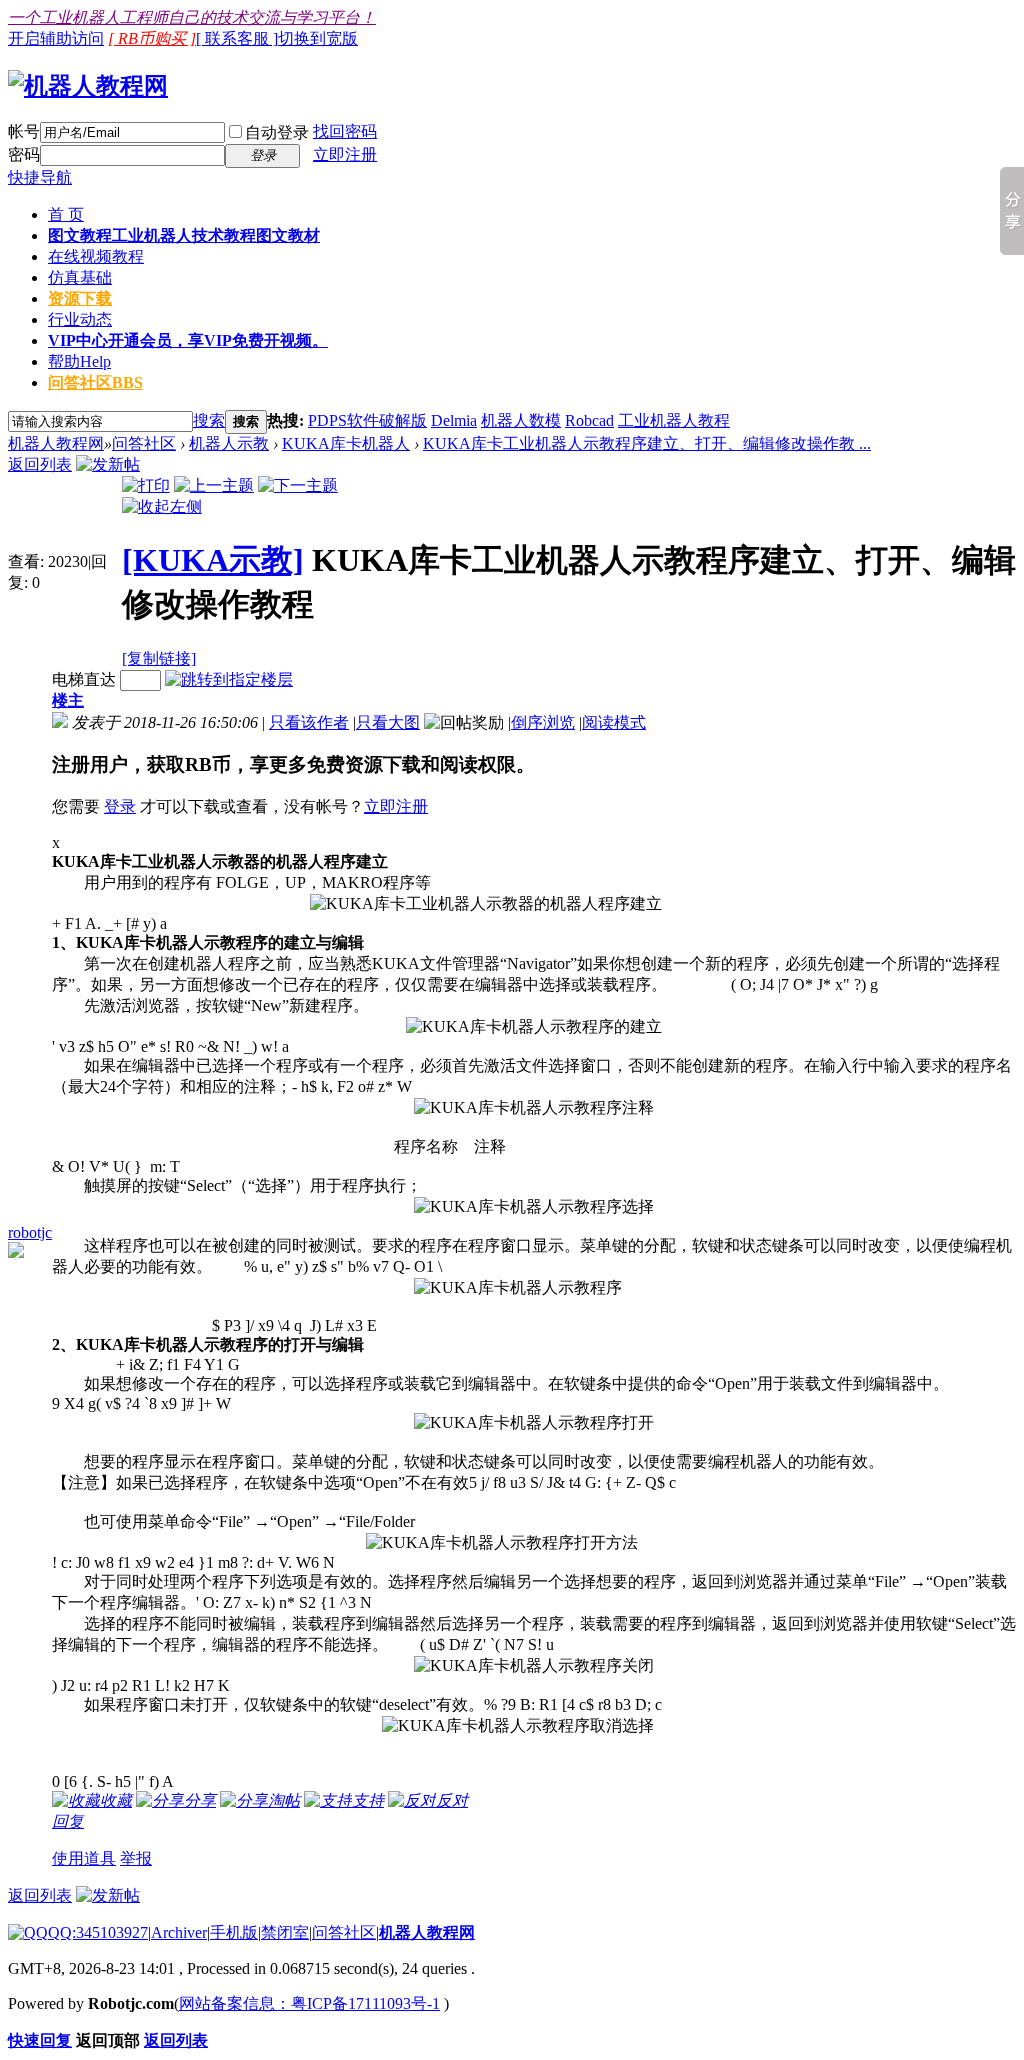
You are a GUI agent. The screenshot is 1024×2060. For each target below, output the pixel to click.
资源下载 (80, 298)
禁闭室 (285, 1932)
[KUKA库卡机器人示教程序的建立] (534, 1027)
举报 (136, 1858)
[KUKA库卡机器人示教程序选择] (534, 1207)
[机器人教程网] (88, 86)
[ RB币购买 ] (152, 38)
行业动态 (80, 319)
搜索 (209, 420)
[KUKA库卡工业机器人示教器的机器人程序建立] (486, 904)
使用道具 (84, 1858)
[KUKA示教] (213, 560)
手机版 (234, 1932)
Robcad (589, 420)
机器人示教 (229, 443)
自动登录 (277, 132)
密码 (24, 154)
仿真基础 (80, 277)
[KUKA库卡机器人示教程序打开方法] (502, 1543)
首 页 (66, 214)
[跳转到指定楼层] (229, 679)
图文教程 (184, 235)
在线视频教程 (96, 256)
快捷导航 (40, 177)
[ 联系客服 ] (237, 38)
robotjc (30, 1232)
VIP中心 (188, 340)
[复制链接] (159, 658)
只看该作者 (309, 722)
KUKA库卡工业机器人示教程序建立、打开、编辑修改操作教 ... (647, 443)
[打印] (146, 485)
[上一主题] (214, 485)
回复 (68, 1821)
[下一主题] (298, 485)
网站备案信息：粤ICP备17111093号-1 (309, 2003)
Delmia (454, 420)
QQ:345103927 (98, 1932)
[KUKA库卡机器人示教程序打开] (534, 1423)
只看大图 (388, 722)
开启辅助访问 (56, 38)
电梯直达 (84, 679)
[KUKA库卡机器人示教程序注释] (534, 1108)
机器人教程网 (56, 443)
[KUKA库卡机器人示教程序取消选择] (518, 1726)
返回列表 (40, 464)
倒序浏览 (543, 722)
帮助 (79, 361)
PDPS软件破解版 (367, 420)
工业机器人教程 (674, 420)
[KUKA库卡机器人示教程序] (518, 1288)
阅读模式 (614, 722)
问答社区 (95, 382)
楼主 (68, 700)
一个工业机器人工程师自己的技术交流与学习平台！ (192, 17)
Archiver (179, 1932)
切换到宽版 (318, 38)
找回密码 (345, 131)
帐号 (24, 131)
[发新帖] (108, 464)
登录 (120, 806)
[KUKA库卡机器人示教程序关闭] (534, 1666)
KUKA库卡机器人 (346, 443)
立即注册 (345, 154)
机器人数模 (521, 420)
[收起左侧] (162, 506)
